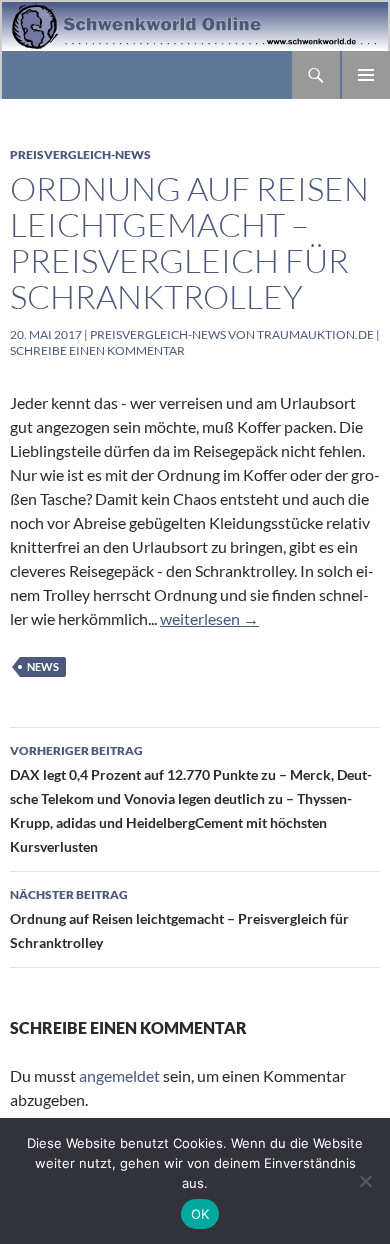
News (43, 666)
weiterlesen (209, 618)
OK (200, 1214)
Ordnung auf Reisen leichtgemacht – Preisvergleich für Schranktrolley (189, 242)
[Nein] (365, 1181)
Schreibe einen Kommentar (97, 350)
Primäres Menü (366, 75)
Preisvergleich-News (80, 154)
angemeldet (119, 1075)
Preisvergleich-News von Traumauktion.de (232, 334)
